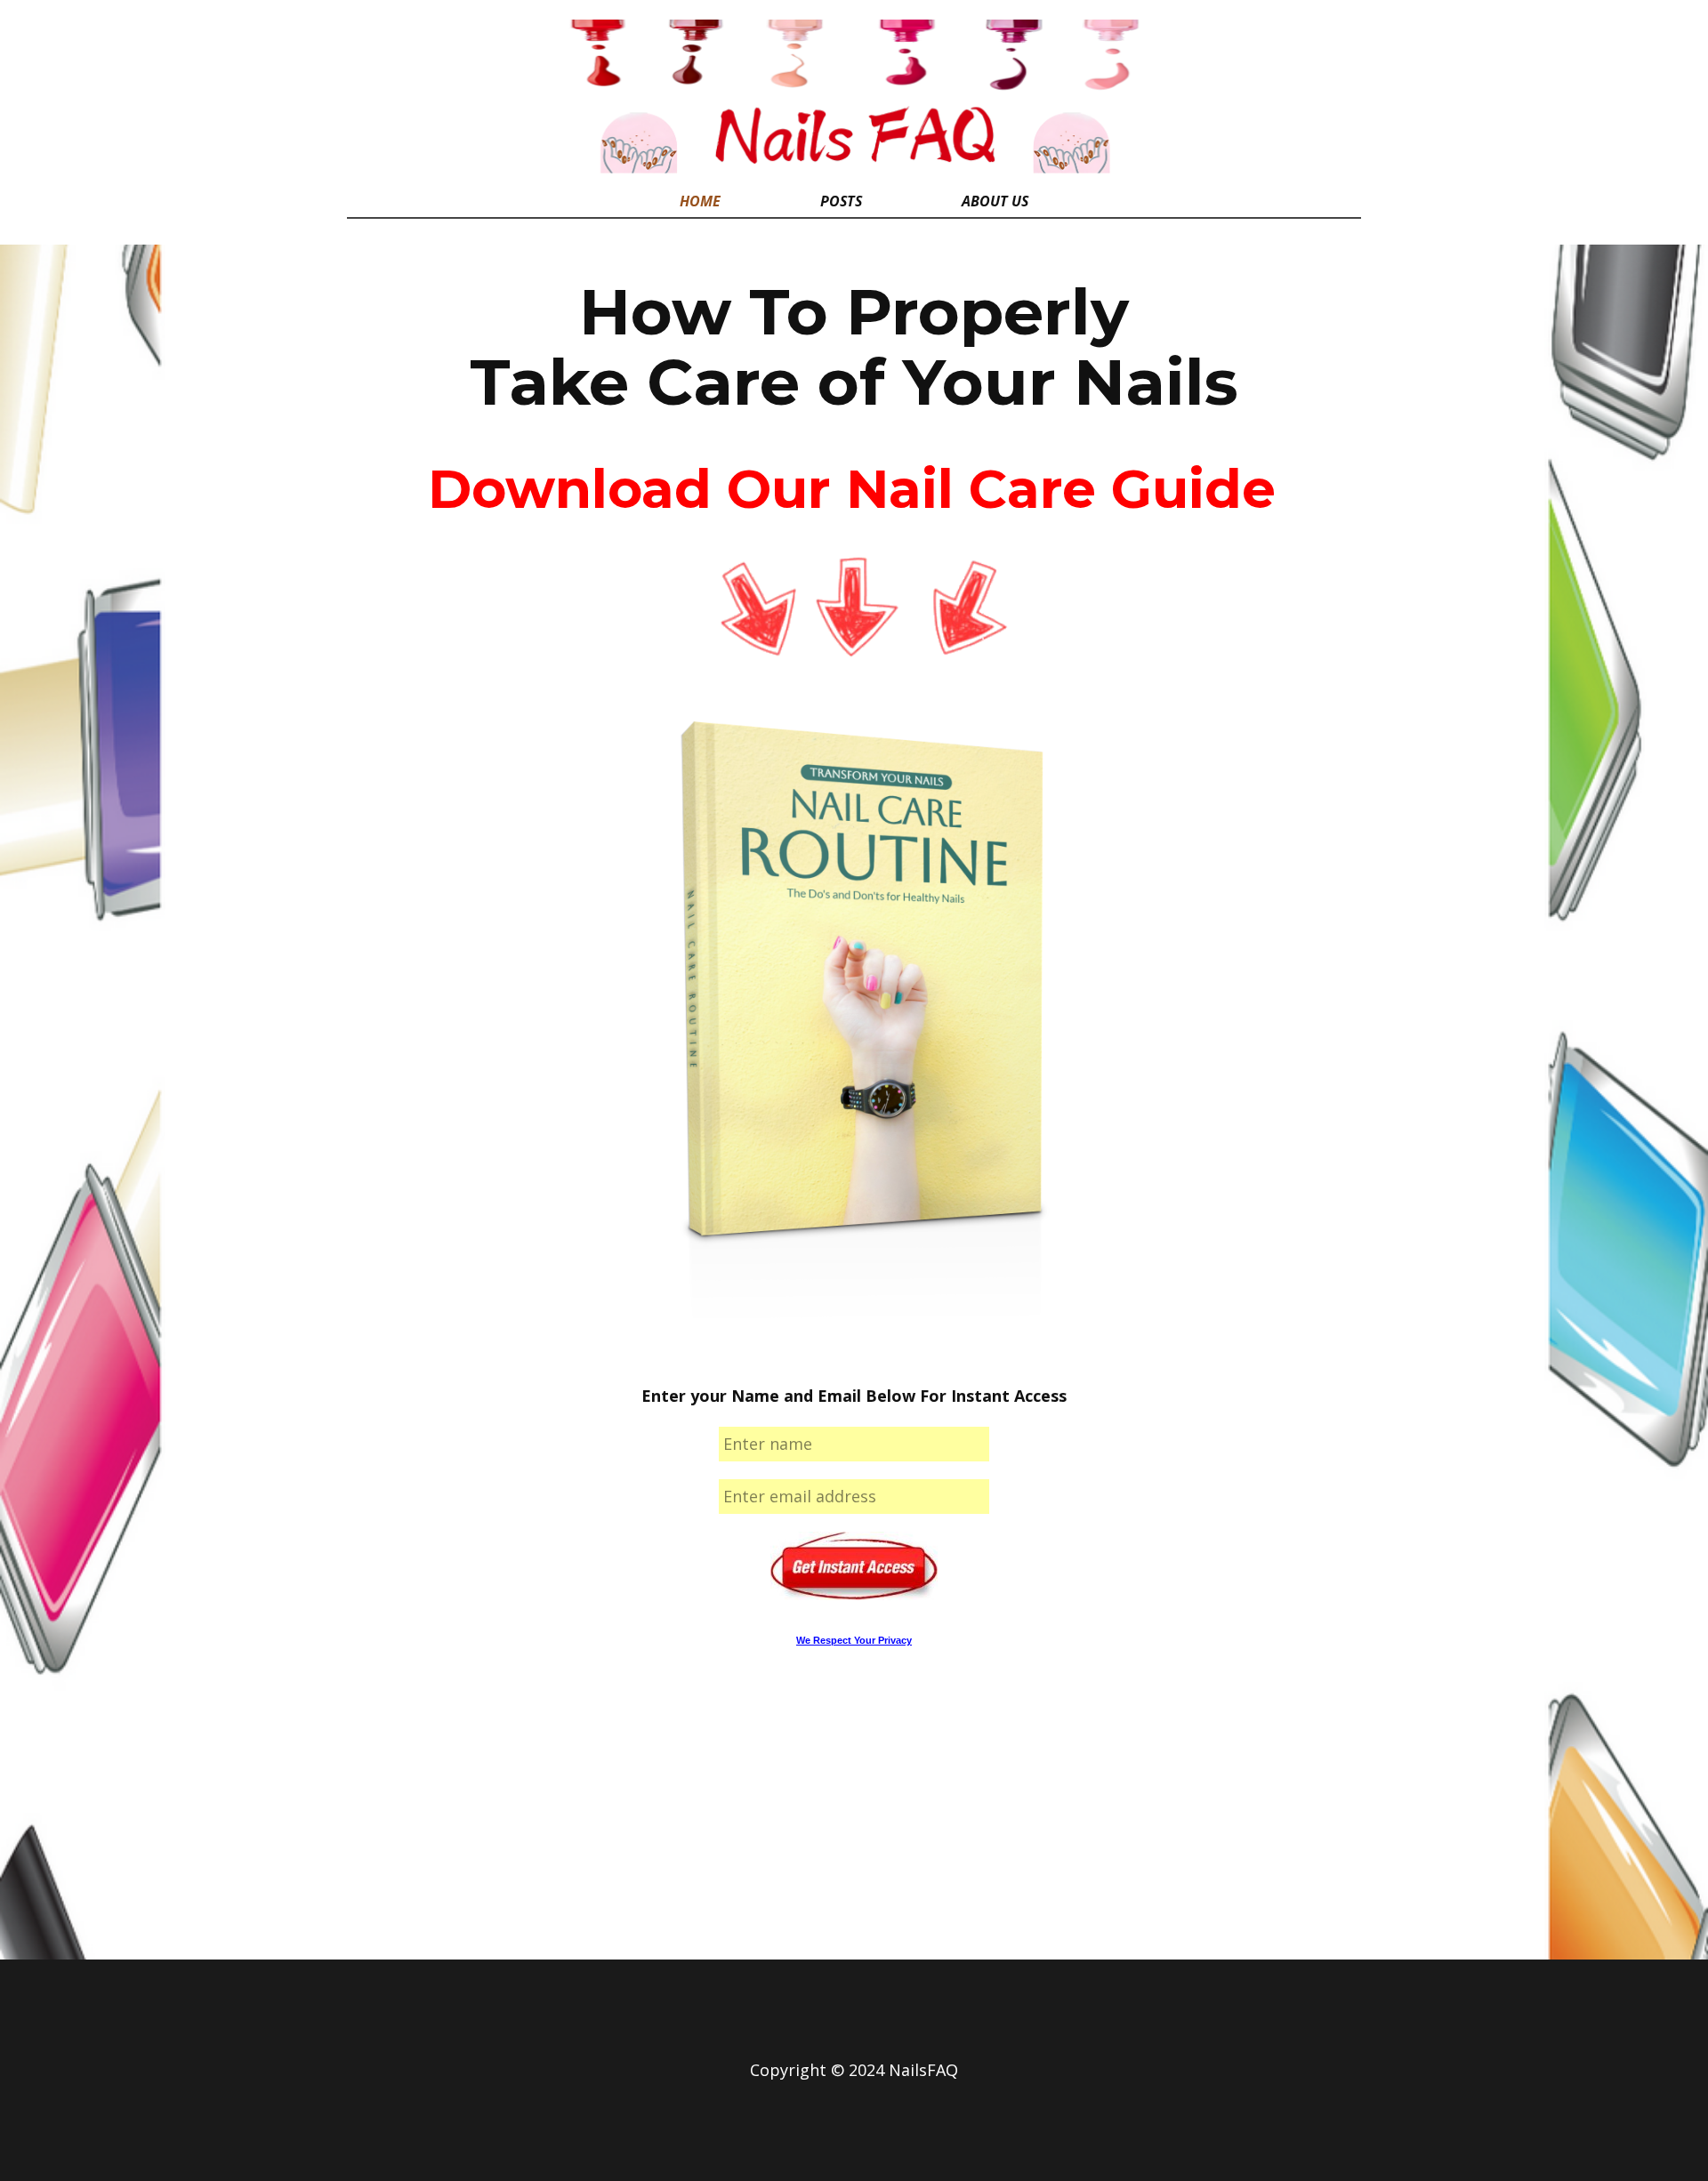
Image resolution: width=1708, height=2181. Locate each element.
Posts (841, 201)
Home (700, 201)
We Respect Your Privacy (854, 1640)
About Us (995, 201)
